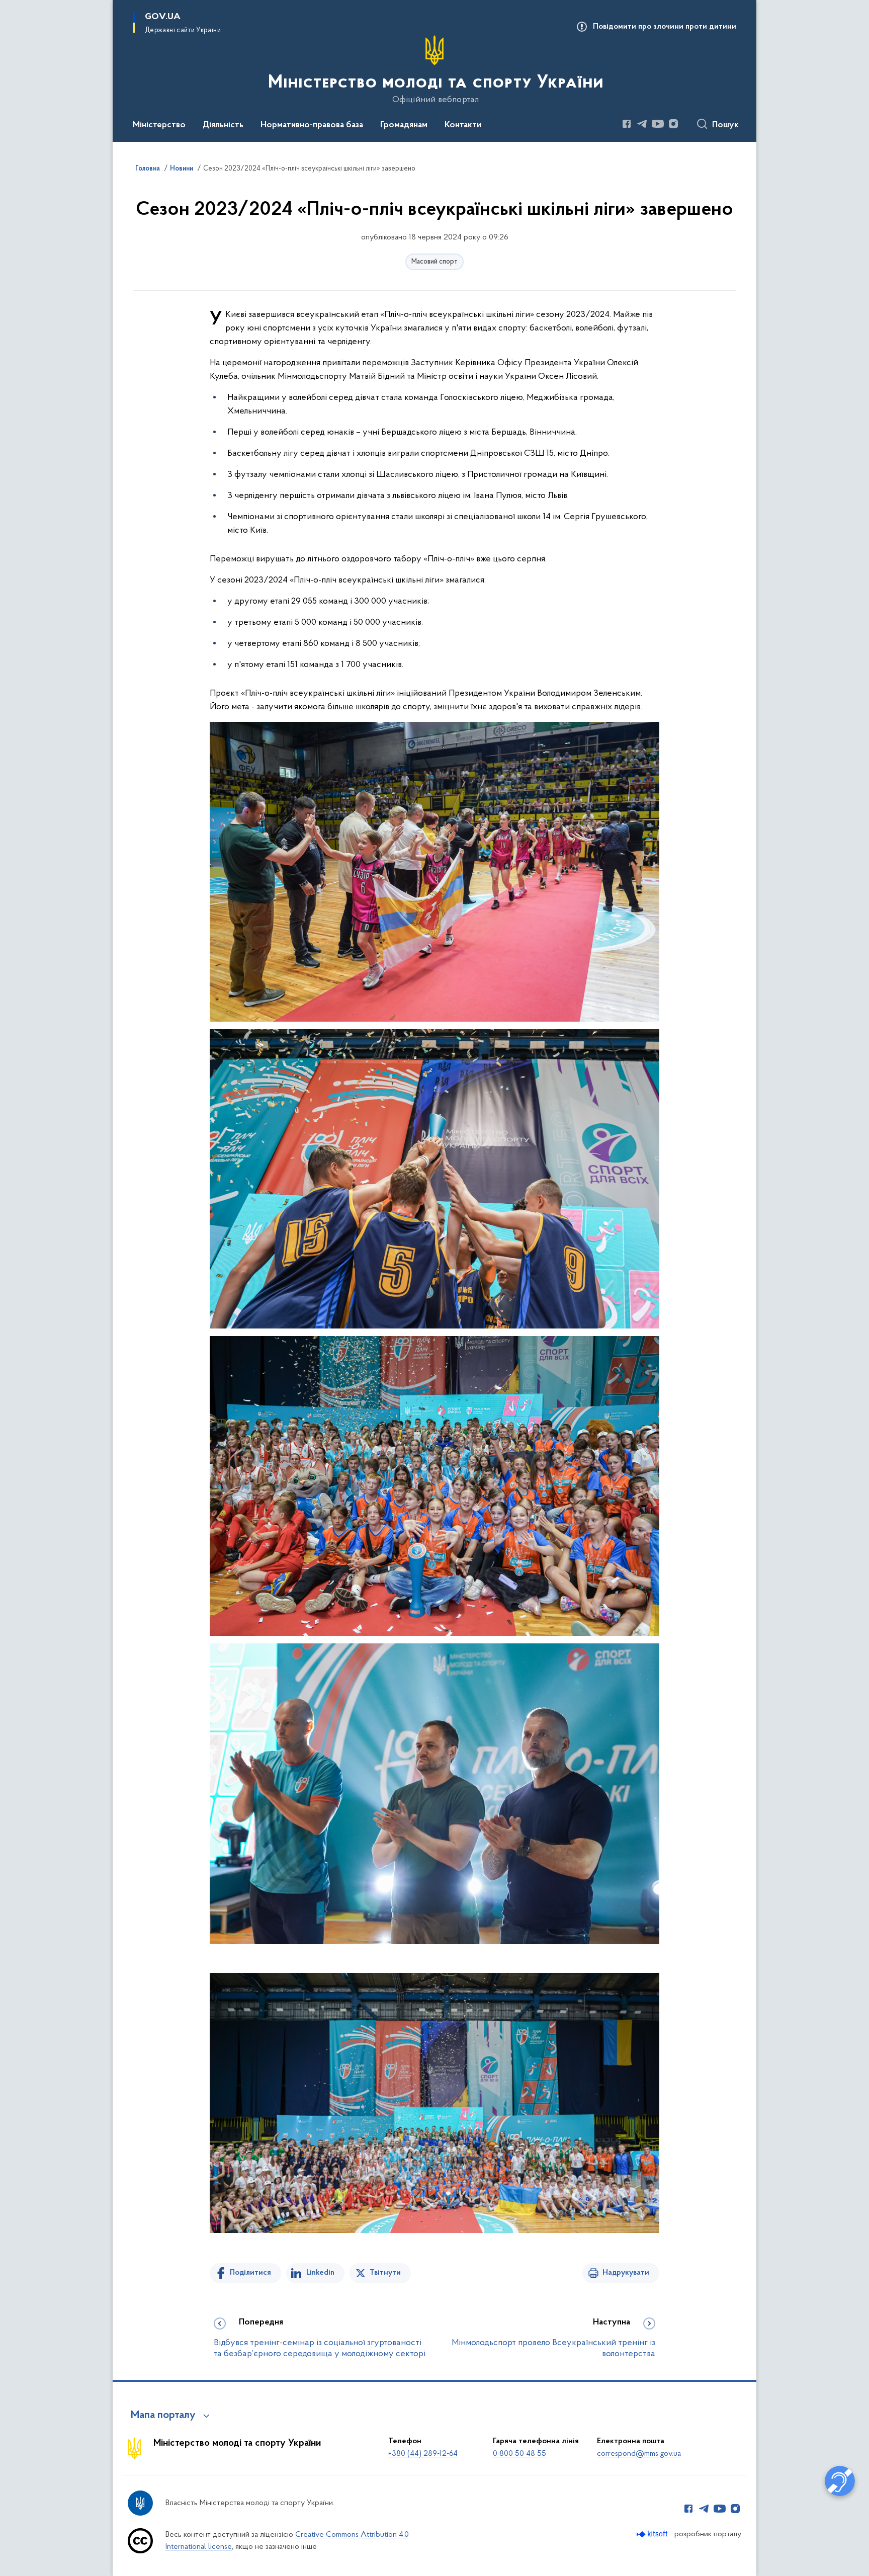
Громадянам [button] (404, 125)
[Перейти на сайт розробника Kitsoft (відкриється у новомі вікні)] (653, 2534)
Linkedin (320, 2273)
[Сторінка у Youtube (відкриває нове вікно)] (658, 124)
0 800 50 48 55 (519, 2454)
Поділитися (250, 2273)
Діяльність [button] (223, 125)
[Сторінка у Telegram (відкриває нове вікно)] (642, 124)
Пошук (725, 125)
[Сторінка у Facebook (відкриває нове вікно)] (627, 124)
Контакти (463, 125)
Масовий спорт (434, 262)
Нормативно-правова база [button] (312, 125)
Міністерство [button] (159, 125)
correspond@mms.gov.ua (639, 2454)
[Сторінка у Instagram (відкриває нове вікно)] (673, 124)
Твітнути (385, 2273)
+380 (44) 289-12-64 (423, 2454)
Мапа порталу (163, 2416)
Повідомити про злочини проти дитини (665, 27)
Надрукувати (626, 2273)
